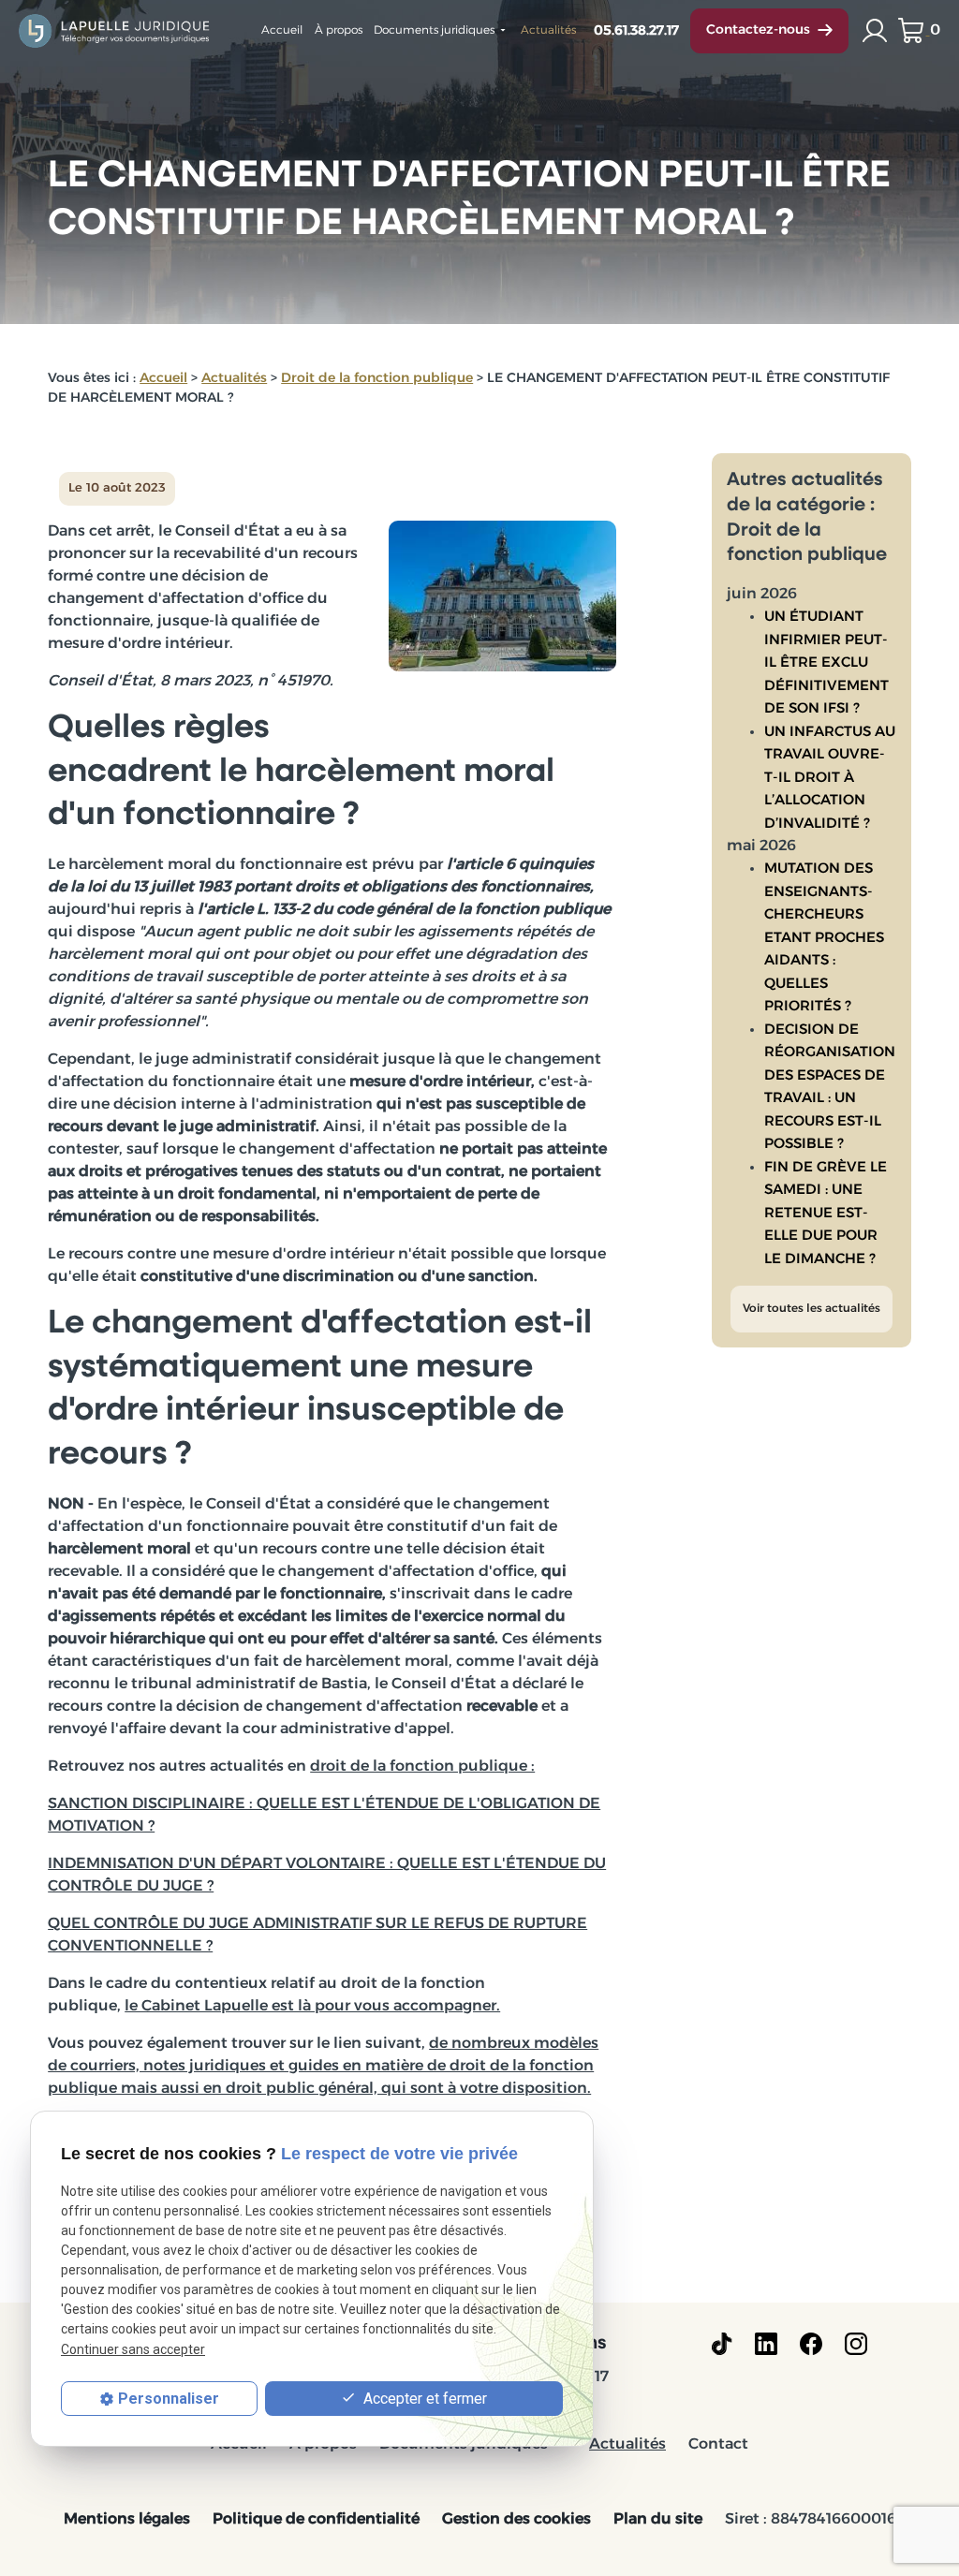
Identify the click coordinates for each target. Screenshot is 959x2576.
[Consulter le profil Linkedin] (766, 2344)
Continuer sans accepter (133, 2349)
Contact (718, 2445)
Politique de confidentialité (316, 2520)
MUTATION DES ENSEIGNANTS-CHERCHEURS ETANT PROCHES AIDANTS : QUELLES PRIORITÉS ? (824, 938)
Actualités (548, 31)
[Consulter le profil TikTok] (722, 2344)
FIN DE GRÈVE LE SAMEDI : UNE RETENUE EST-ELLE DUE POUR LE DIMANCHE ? (826, 1214)
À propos (339, 31)
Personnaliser (169, 2399)
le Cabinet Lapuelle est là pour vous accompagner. (312, 2007)
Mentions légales (127, 2520)
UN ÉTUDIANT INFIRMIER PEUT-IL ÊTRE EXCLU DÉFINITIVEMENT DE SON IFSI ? (826, 663)
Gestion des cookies (516, 2520)
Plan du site (658, 2520)
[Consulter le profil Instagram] (856, 2344)
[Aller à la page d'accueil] (115, 30)
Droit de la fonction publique (377, 379)
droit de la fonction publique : (422, 1767)
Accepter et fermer (423, 2399)
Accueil (282, 31)
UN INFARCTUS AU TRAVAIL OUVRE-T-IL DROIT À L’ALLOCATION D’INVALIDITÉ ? (830, 779)
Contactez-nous (758, 30)
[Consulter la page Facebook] (811, 2344)
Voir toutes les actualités (811, 1309)
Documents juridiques (434, 31)
